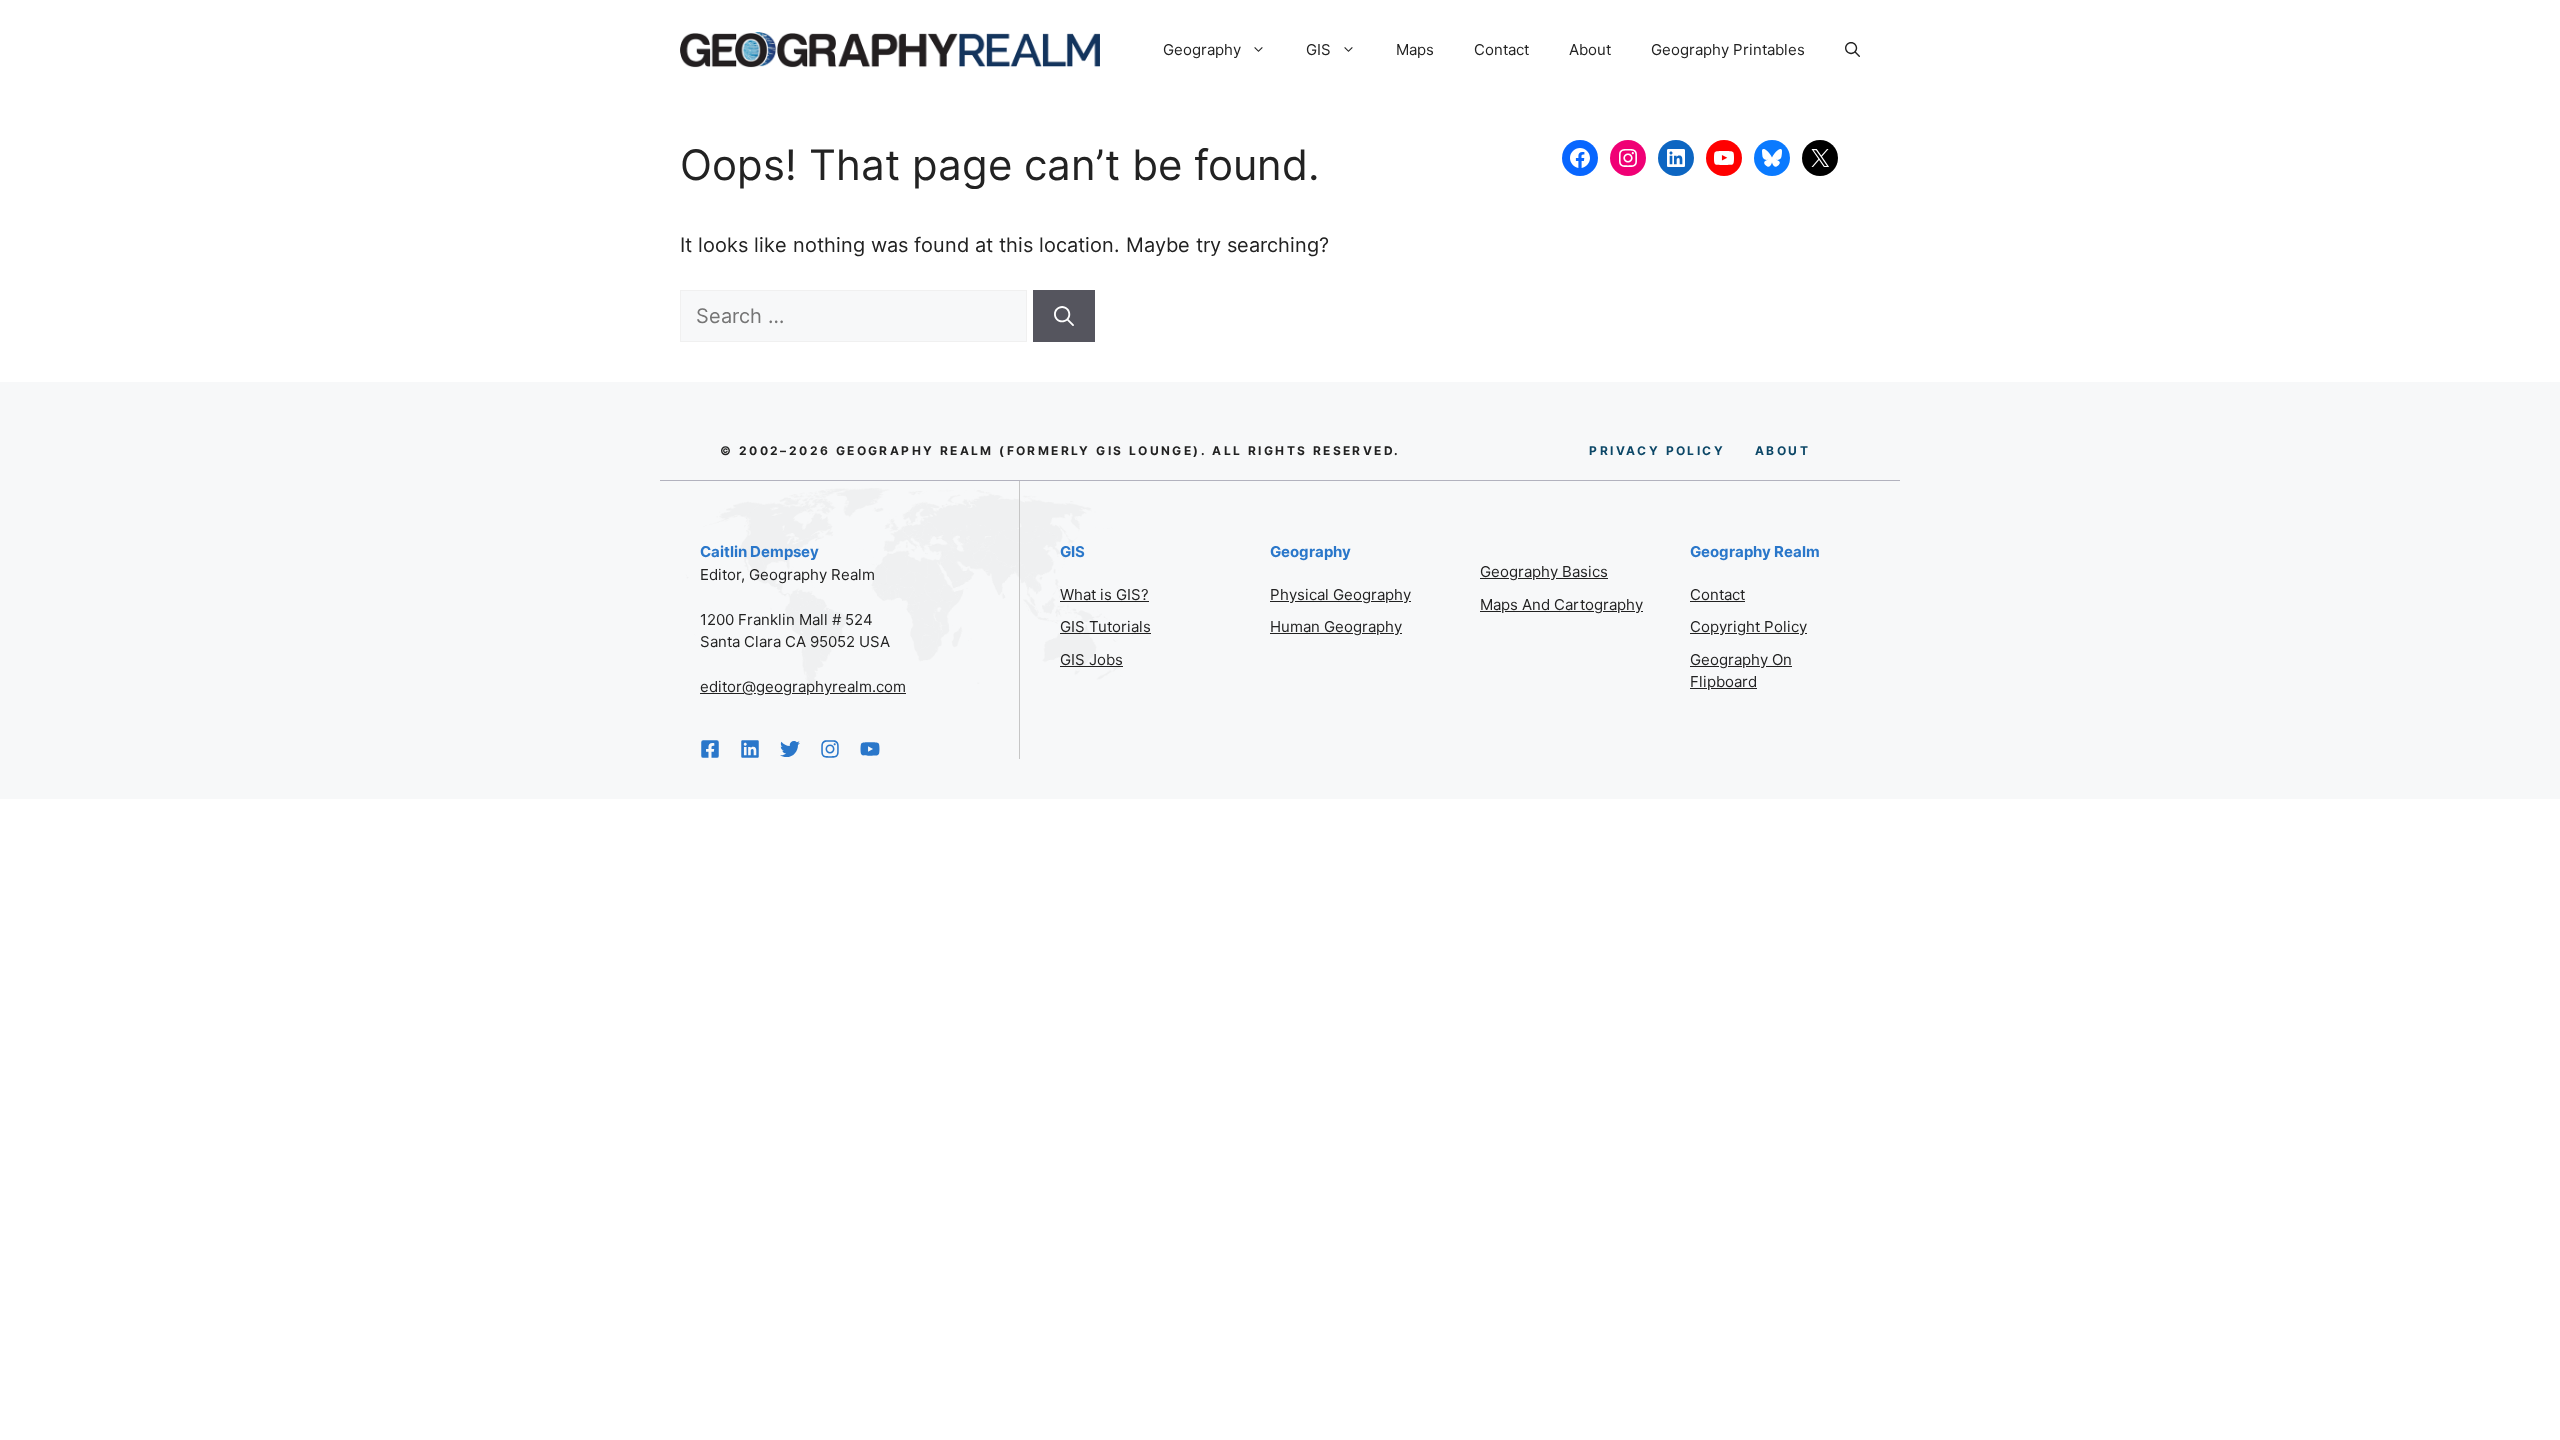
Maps (1415, 49)
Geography (1202, 49)
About (1590, 49)
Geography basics (1544, 571)
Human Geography (1336, 626)
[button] (1852, 50)
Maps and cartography (1561, 604)
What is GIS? (1104, 594)
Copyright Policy (1748, 626)
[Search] (1064, 316)
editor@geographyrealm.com (803, 686)
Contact (1501, 49)
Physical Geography (1340, 594)
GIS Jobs (1091, 659)
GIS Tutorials (1105, 626)
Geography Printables (1728, 49)
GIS (1318, 49)
